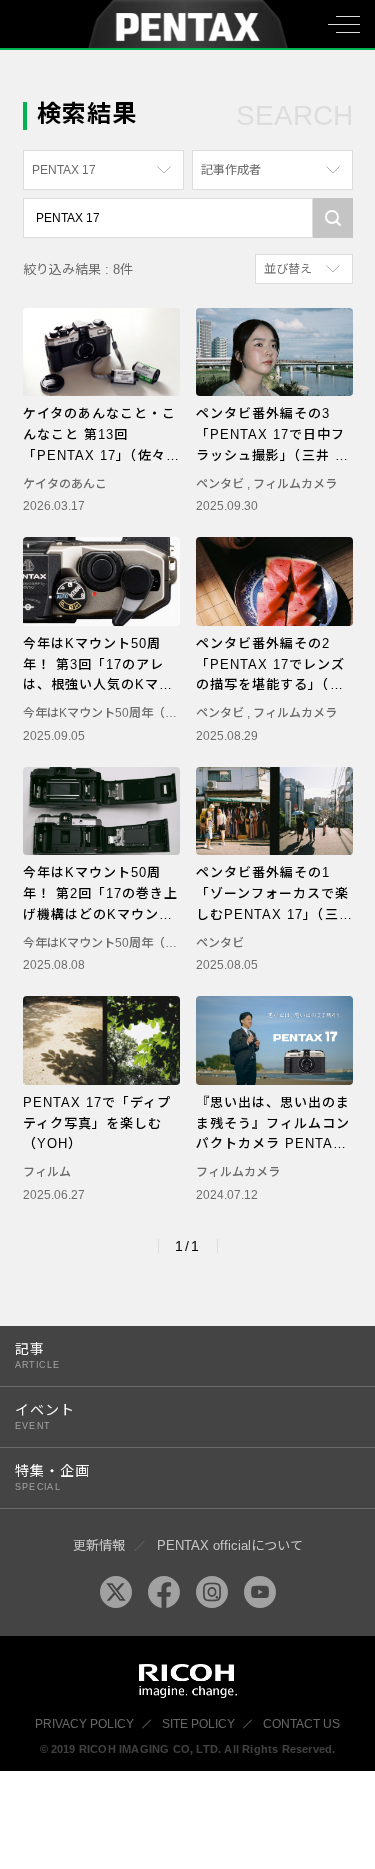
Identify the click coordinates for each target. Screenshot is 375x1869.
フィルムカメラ (295, 484)
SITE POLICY (198, 1724)
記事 (37, 1355)
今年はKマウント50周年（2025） (114, 713)
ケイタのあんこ (65, 484)
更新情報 (99, 1545)
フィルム (47, 1172)
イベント (45, 1416)
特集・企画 (52, 1477)
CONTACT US (301, 1724)
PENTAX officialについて (230, 1545)
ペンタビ (221, 484)
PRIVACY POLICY (84, 1724)
